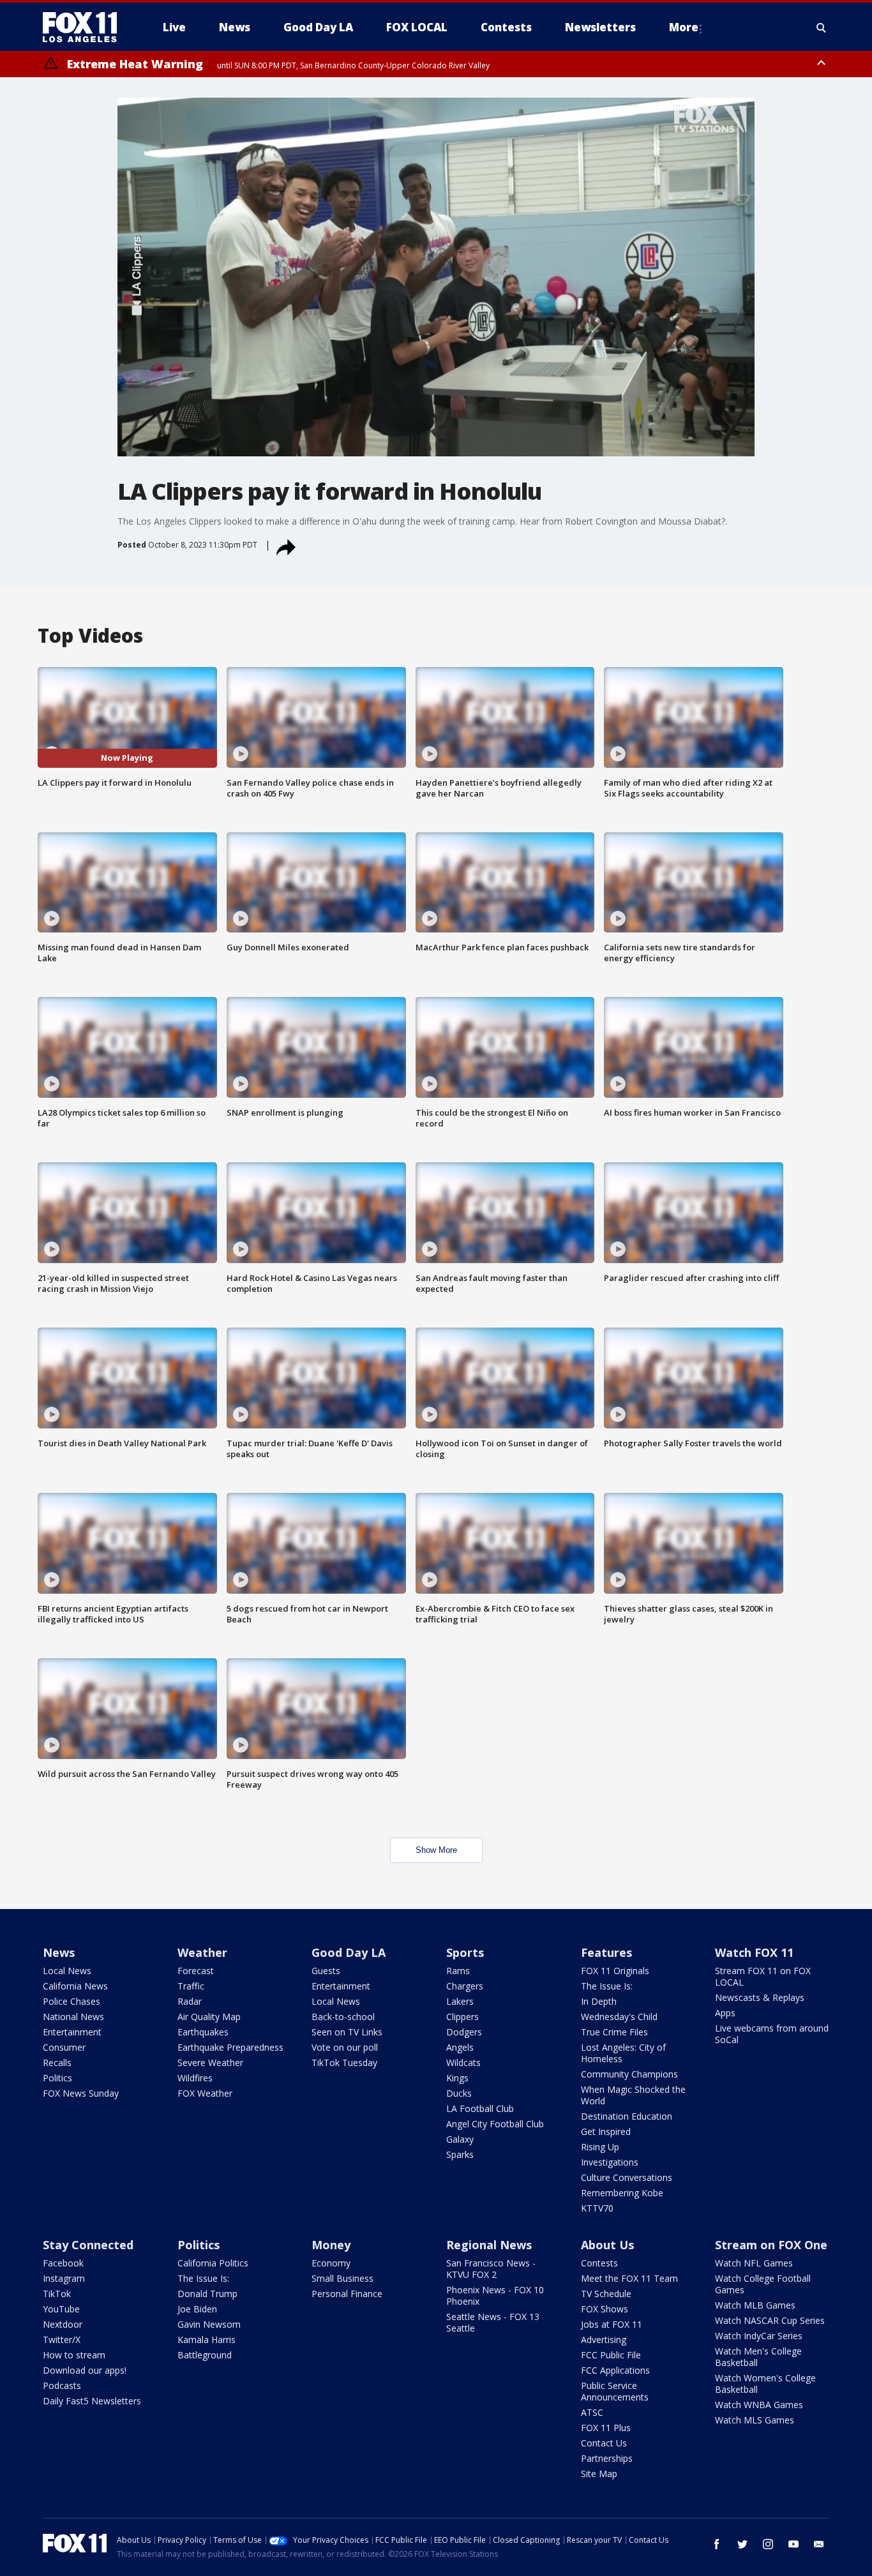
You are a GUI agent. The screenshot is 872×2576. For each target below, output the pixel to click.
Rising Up (600, 2147)
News (59, 1952)
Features (606, 1952)
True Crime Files (614, 2032)
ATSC (592, 2412)
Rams (458, 1971)
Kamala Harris (207, 2340)
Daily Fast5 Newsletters (92, 2401)
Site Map (599, 2474)
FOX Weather (205, 2093)
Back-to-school (343, 2017)
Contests (599, 2263)
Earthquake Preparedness (230, 2047)
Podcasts (62, 2385)
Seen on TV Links (347, 2032)
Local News (67, 1971)
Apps (725, 2013)
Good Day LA (349, 1952)
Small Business (342, 2278)
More (684, 27)
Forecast (196, 1971)
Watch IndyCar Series (759, 2336)
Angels (460, 2047)
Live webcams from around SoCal (772, 2034)
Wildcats (463, 2063)
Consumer (64, 2047)
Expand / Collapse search (822, 27)
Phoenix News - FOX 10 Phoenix (495, 2295)
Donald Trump (207, 2294)
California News (75, 1986)
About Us (607, 2245)
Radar (190, 2001)
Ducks (459, 2093)
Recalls (57, 2063)
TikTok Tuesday (344, 2063)
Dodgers (464, 2032)
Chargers (465, 1986)
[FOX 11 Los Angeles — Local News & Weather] (85, 27)
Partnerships (607, 2458)
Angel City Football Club (495, 2124)
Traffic (191, 1986)
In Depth (599, 2001)
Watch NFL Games (754, 2263)
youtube (793, 2544)
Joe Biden (197, 2309)
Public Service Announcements (615, 2391)
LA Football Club (480, 2108)
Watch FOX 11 (754, 1952)
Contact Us (604, 2443)
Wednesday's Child (619, 2017)
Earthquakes (203, 2032)
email (819, 2544)
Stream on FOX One (771, 2245)
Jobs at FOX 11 (612, 2324)
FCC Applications (615, 2370)
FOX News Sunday (81, 2093)
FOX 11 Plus (606, 2428)
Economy (331, 2263)
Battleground (205, 2355)
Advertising (604, 2340)
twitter (742, 2544)
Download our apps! (85, 2370)
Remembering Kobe (622, 2193)
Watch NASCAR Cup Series (770, 2320)
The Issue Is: (607, 1986)
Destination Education (627, 2116)
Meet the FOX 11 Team (629, 2278)
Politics (57, 2078)
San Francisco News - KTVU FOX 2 (491, 2269)
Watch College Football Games (763, 2284)
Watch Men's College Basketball (758, 2357)
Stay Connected (88, 2245)
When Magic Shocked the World (633, 2095)
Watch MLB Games (755, 2305)
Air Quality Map (209, 2017)
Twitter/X (62, 2340)
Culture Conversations (627, 2177)
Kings (457, 2078)
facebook (717, 2544)
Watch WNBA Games (759, 2405)
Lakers (460, 2001)
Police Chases (71, 2001)
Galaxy (460, 2139)
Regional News (489, 2245)
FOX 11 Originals (615, 1971)
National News (73, 2017)
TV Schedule (606, 2294)
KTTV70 (597, 2208)
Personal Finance (347, 2294)
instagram (768, 2544)
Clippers (462, 2017)
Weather (202, 1952)
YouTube (61, 2309)
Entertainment (72, 2032)
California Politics (213, 2263)
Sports (465, 1952)
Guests (326, 1971)
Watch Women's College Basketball (765, 2384)
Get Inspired (606, 2131)
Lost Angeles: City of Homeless (623, 2053)
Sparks (460, 2154)
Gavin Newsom (209, 2324)
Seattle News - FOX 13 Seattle (493, 2322)
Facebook (63, 2263)
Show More (436, 1850)
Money (331, 2245)
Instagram (64, 2278)
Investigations (610, 2162)
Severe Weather (210, 2063)
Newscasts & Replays (760, 1997)
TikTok (57, 2294)
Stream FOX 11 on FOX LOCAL (763, 1976)
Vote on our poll (345, 2047)
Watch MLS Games (755, 2420)
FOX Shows (605, 2309)
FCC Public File (611, 2355)
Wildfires (195, 2078)
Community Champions (629, 2074)
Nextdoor (63, 2324)
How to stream (74, 2355)
